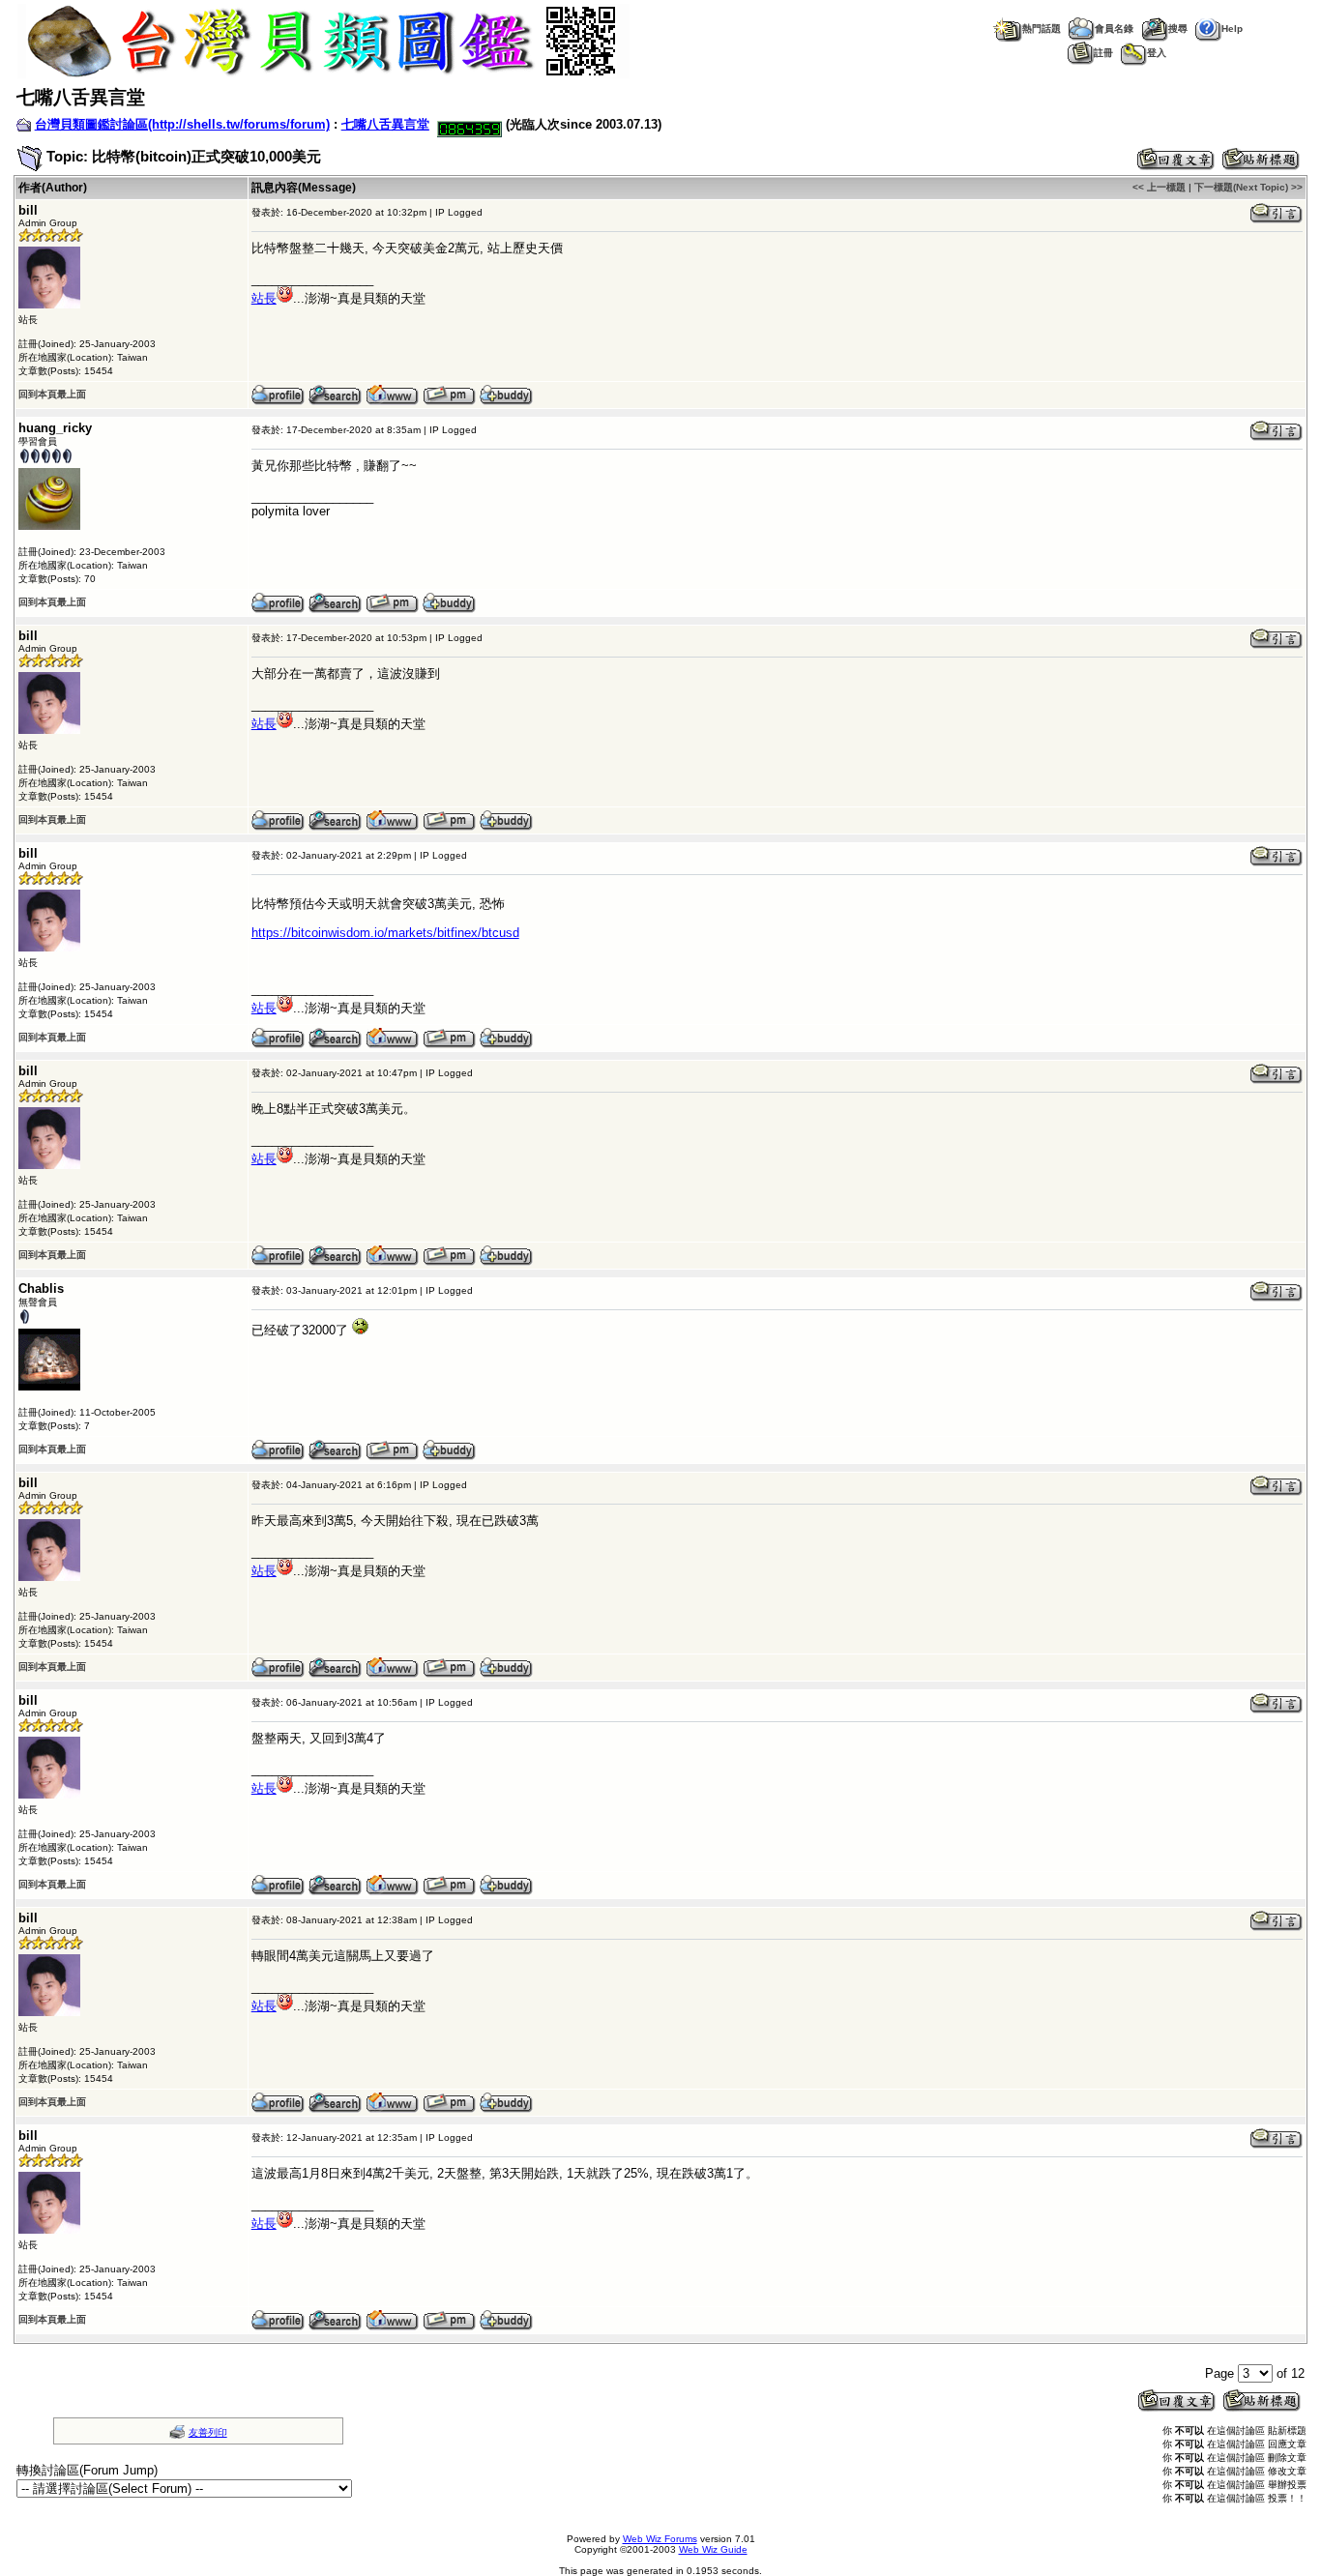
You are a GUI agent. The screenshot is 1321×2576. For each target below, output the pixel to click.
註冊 (1103, 53)
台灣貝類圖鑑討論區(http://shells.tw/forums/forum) (182, 124)
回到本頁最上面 (52, 394)
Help (1232, 29)
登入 (1157, 53)
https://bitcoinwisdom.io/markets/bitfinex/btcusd (385, 933)
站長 (264, 298)
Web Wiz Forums (660, 2539)
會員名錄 (1114, 29)
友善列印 (208, 2432)
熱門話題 (1042, 29)
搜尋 (1178, 29)
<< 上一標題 (1159, 187)
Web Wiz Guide (713, 2549)
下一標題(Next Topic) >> (1248, 187)
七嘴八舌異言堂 (385, 124)
